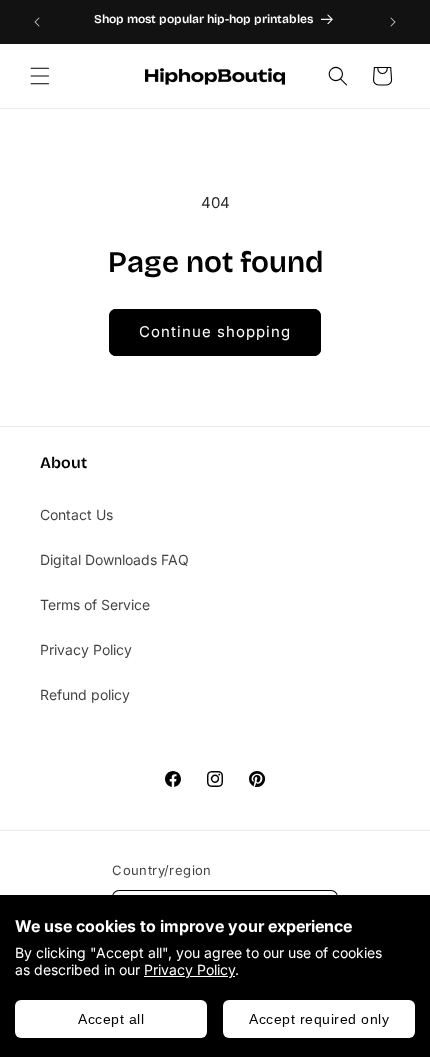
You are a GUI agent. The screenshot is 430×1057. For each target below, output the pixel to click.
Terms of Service (95, 604)
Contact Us (76, 514)
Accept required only (319, 1019)
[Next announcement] (393, 22)
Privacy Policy (189, 969)
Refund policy (85, 694)
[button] (40, 76)
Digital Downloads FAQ (114, 559)
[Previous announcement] (37, 22)
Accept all (111, 1019)
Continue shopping (215, 331)
